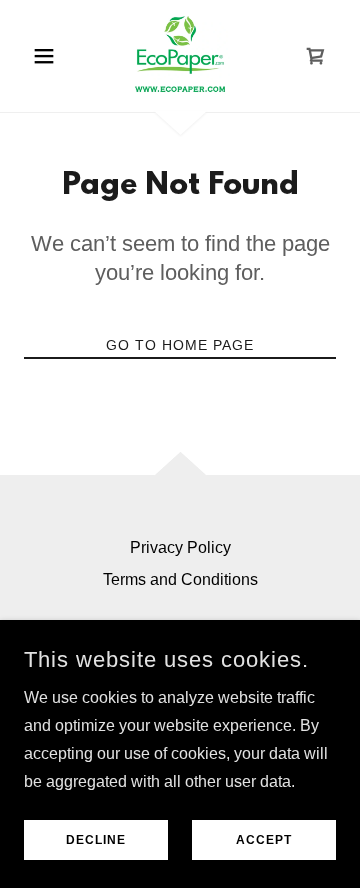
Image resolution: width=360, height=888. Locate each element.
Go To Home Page (180, 345)
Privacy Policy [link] (180, 547)
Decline (96, 840)
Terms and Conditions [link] (180, 579)
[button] (47, 56)
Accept (264, 840)
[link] (180, 56)
